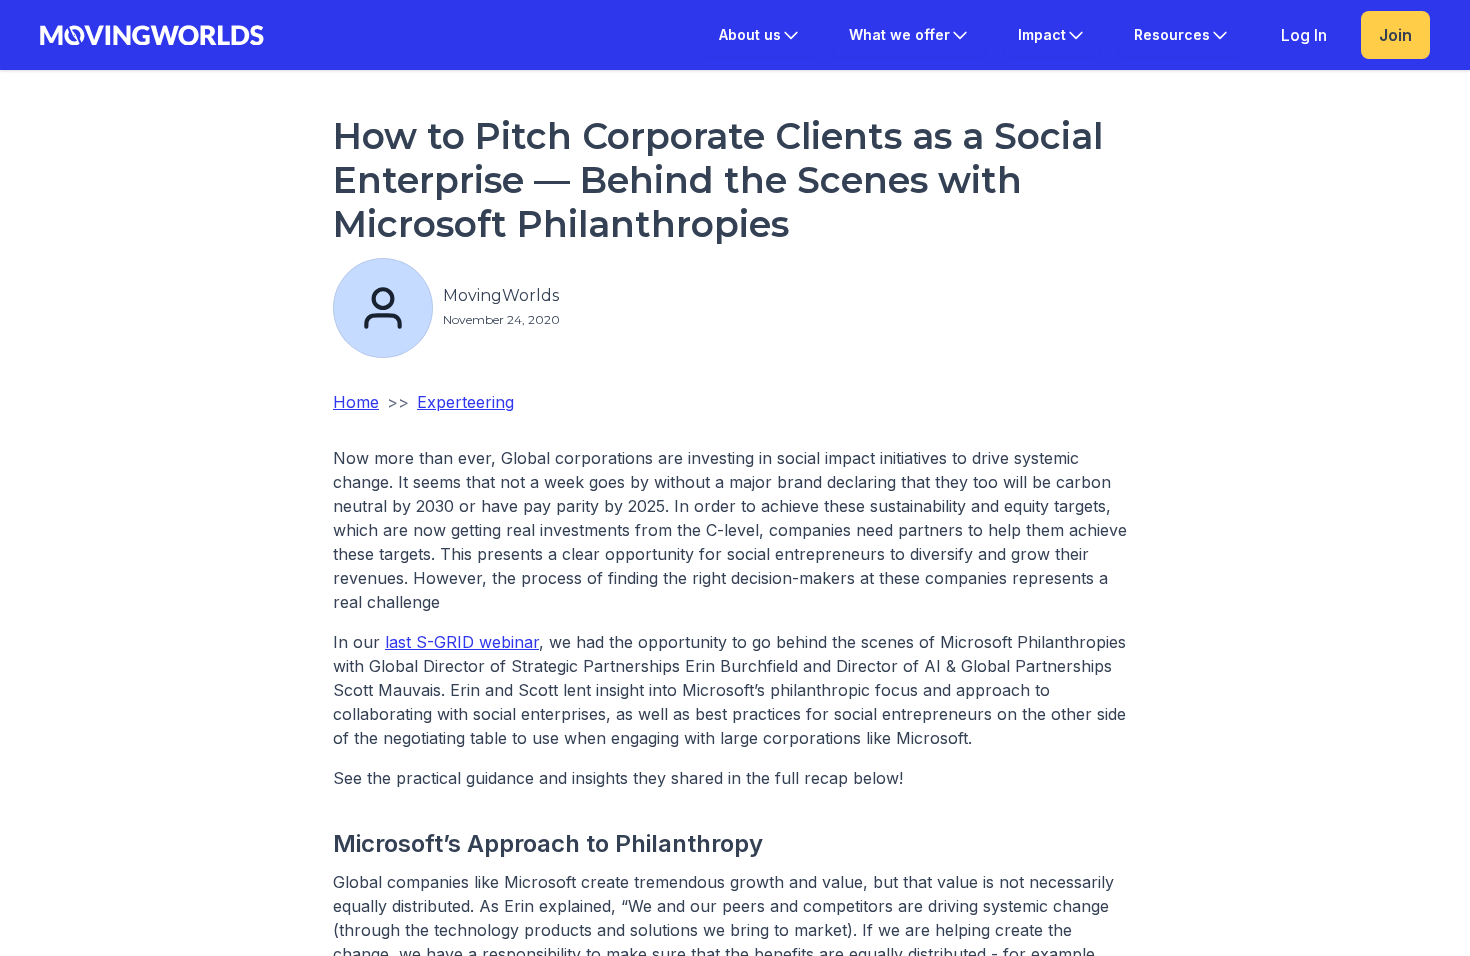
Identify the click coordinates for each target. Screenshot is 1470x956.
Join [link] (1395, 35)
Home (356, 402)
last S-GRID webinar (462, 642)
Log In (1304, 35)
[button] (760, 35)
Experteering (465, 402)
